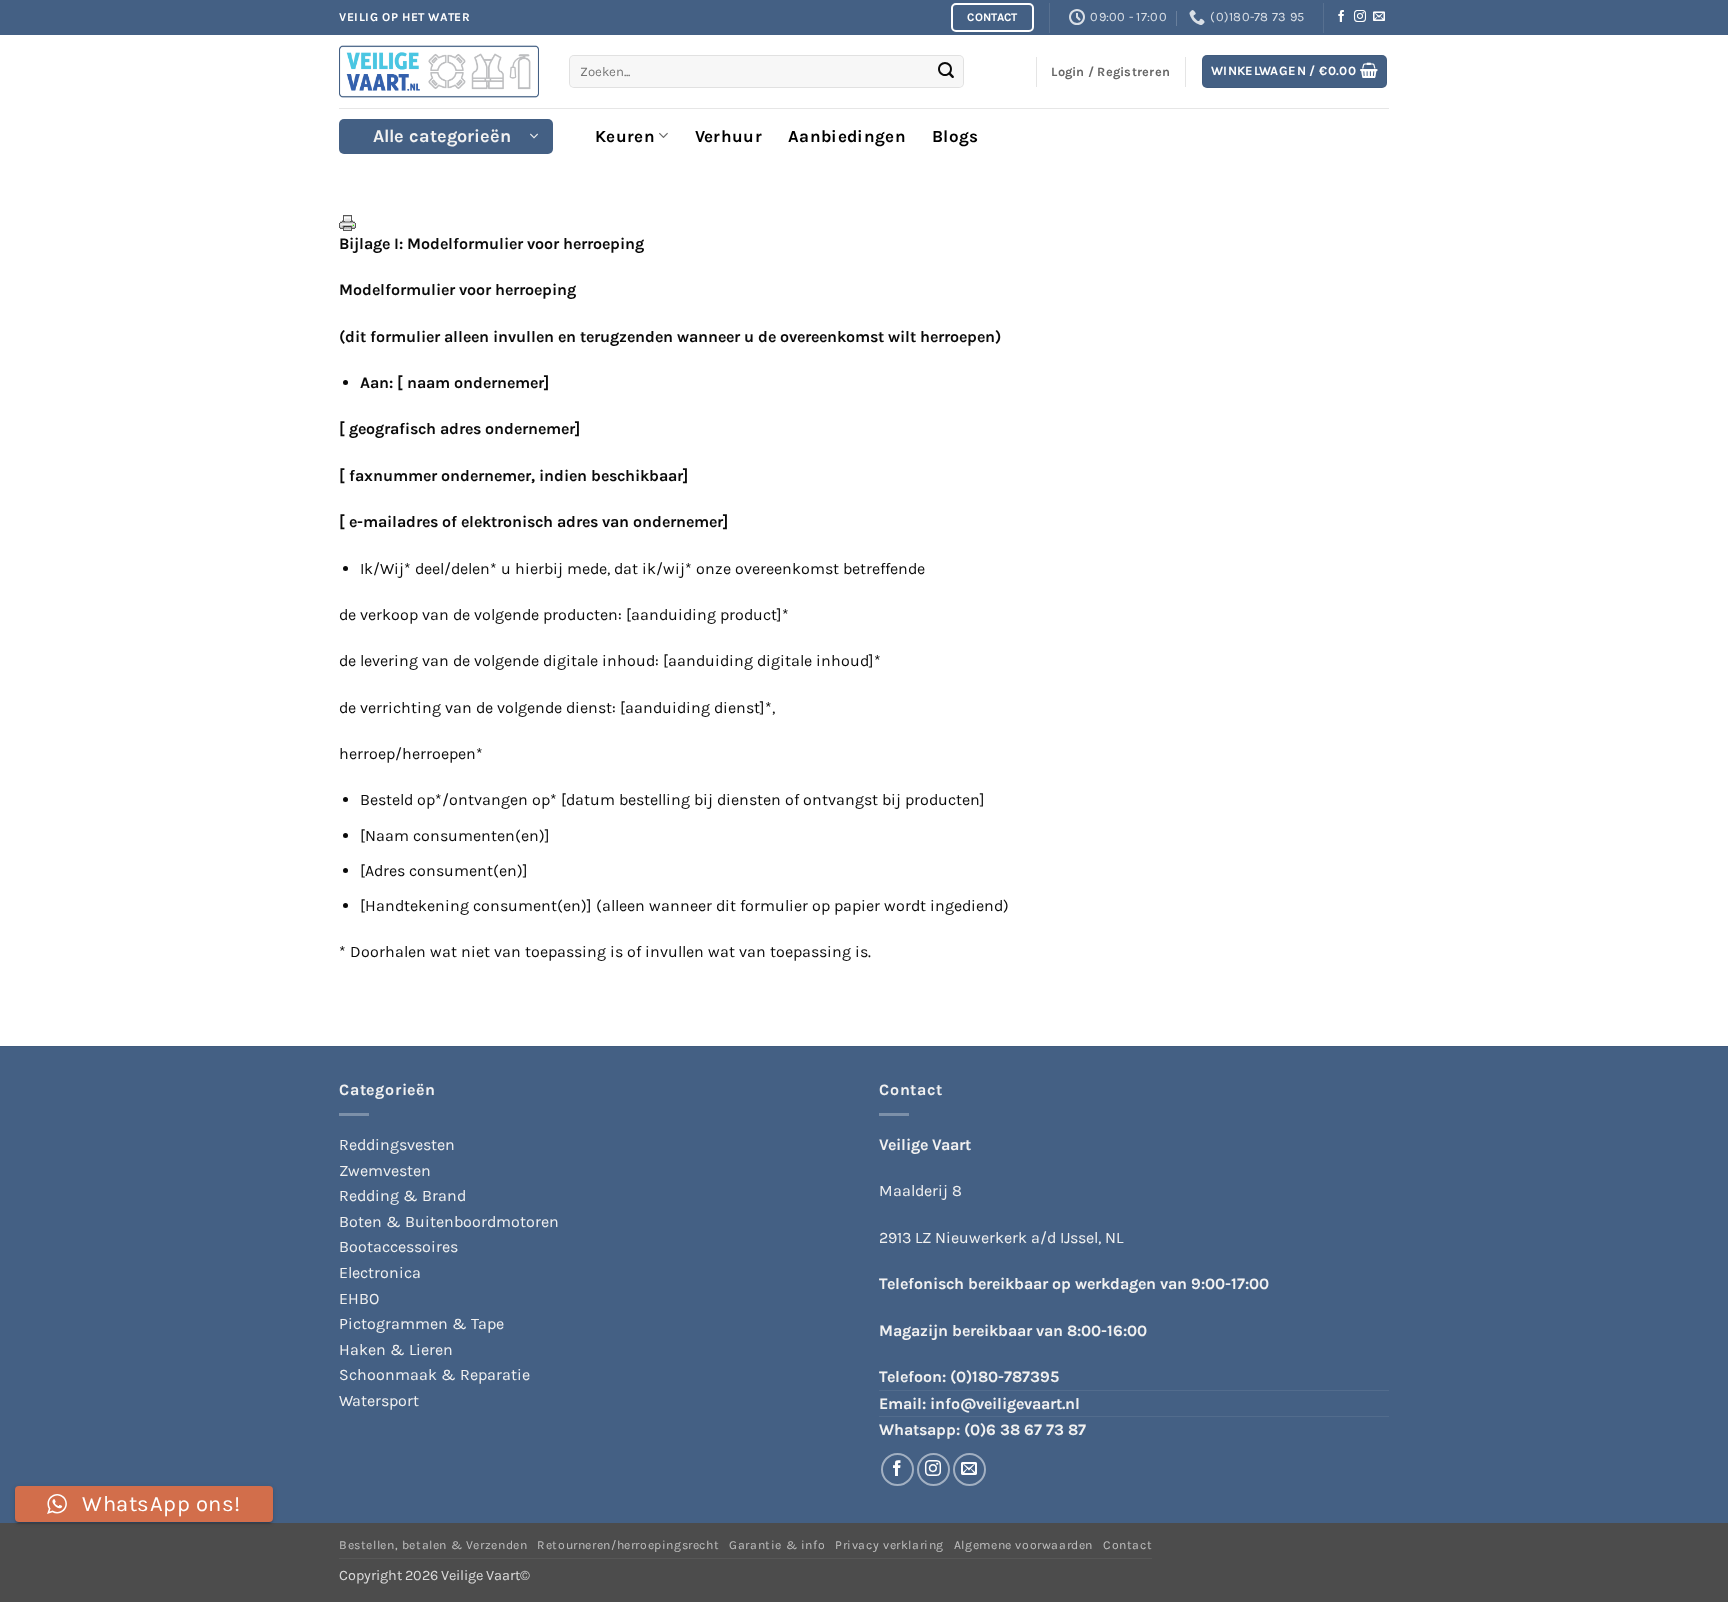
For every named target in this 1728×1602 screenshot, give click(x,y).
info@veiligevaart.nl (1005, 1403)
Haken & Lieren (396, 1349)
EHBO (359, 1298)
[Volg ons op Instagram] (1360, 17)
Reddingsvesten (397, 1144)
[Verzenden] (946, 72)
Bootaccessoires (398, 1246)
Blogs (955, 136)
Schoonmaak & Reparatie (434, 1374)
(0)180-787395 (1004, 1376)
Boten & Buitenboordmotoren (449, 1221)
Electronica (380, 1272)
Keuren (625, 136)
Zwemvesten (385, 1170)
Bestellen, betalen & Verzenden (433, 1545)
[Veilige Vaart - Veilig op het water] (439, 71)
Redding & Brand (402, 1195)
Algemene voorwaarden (1023, 1545)
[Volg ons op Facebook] (1341, 17)
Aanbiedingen (847, 136)
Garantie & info (777, 1545)
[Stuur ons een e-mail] (1379, 17)
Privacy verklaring (889, 1545)
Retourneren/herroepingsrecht (628, 1545)
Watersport (379, 1400)
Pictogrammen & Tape (421, 1323)
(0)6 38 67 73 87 (1025, 1429)
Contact (1127, 1545)
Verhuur (728, 136)
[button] (1295, 71)
